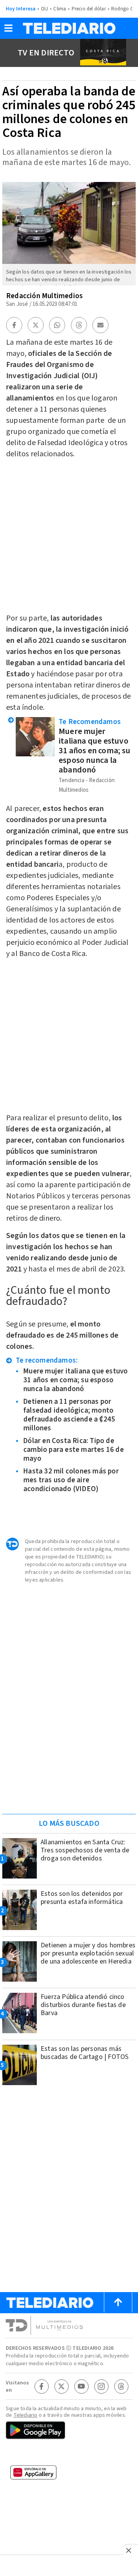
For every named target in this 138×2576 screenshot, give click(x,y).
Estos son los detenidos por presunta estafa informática (82, 1898)
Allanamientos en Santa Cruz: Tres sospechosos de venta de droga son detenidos (85, 1850)
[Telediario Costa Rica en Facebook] (41, 2386)
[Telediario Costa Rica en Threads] (121, 2386)
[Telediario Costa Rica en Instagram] (101, 2386)
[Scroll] (118, 2302)
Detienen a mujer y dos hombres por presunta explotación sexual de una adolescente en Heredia (88, 1953)
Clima (60, 9)
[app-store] (69, 2454)
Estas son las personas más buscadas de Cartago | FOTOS (85, 2053)
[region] (69, 1759)
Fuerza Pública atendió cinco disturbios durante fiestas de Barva (83, 2005)
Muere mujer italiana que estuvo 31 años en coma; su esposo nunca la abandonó (94, 751)
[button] (8, 31)
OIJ (45, 9)
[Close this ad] (130, 2550)
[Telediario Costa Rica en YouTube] (81, 2386)
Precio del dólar (89, 9)
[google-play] (69, 2431)
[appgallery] (69, 2475)
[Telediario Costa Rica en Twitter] (61, 2386)
